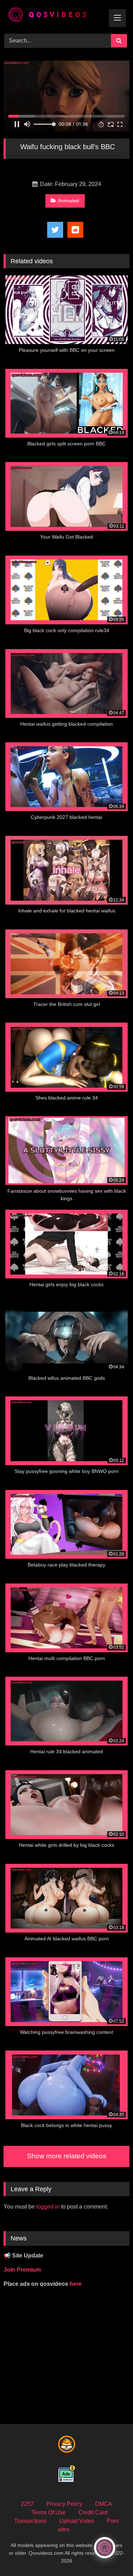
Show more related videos (67, 2156)
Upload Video (77, 2521)
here (76, 2284)
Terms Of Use (49, 2512)
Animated (68, 201)
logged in (48, 2207)
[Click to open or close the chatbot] (105, 2548)
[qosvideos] (55, 16)
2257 (27, 2504)
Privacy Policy (64, 2504)
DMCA (104, 2504)
